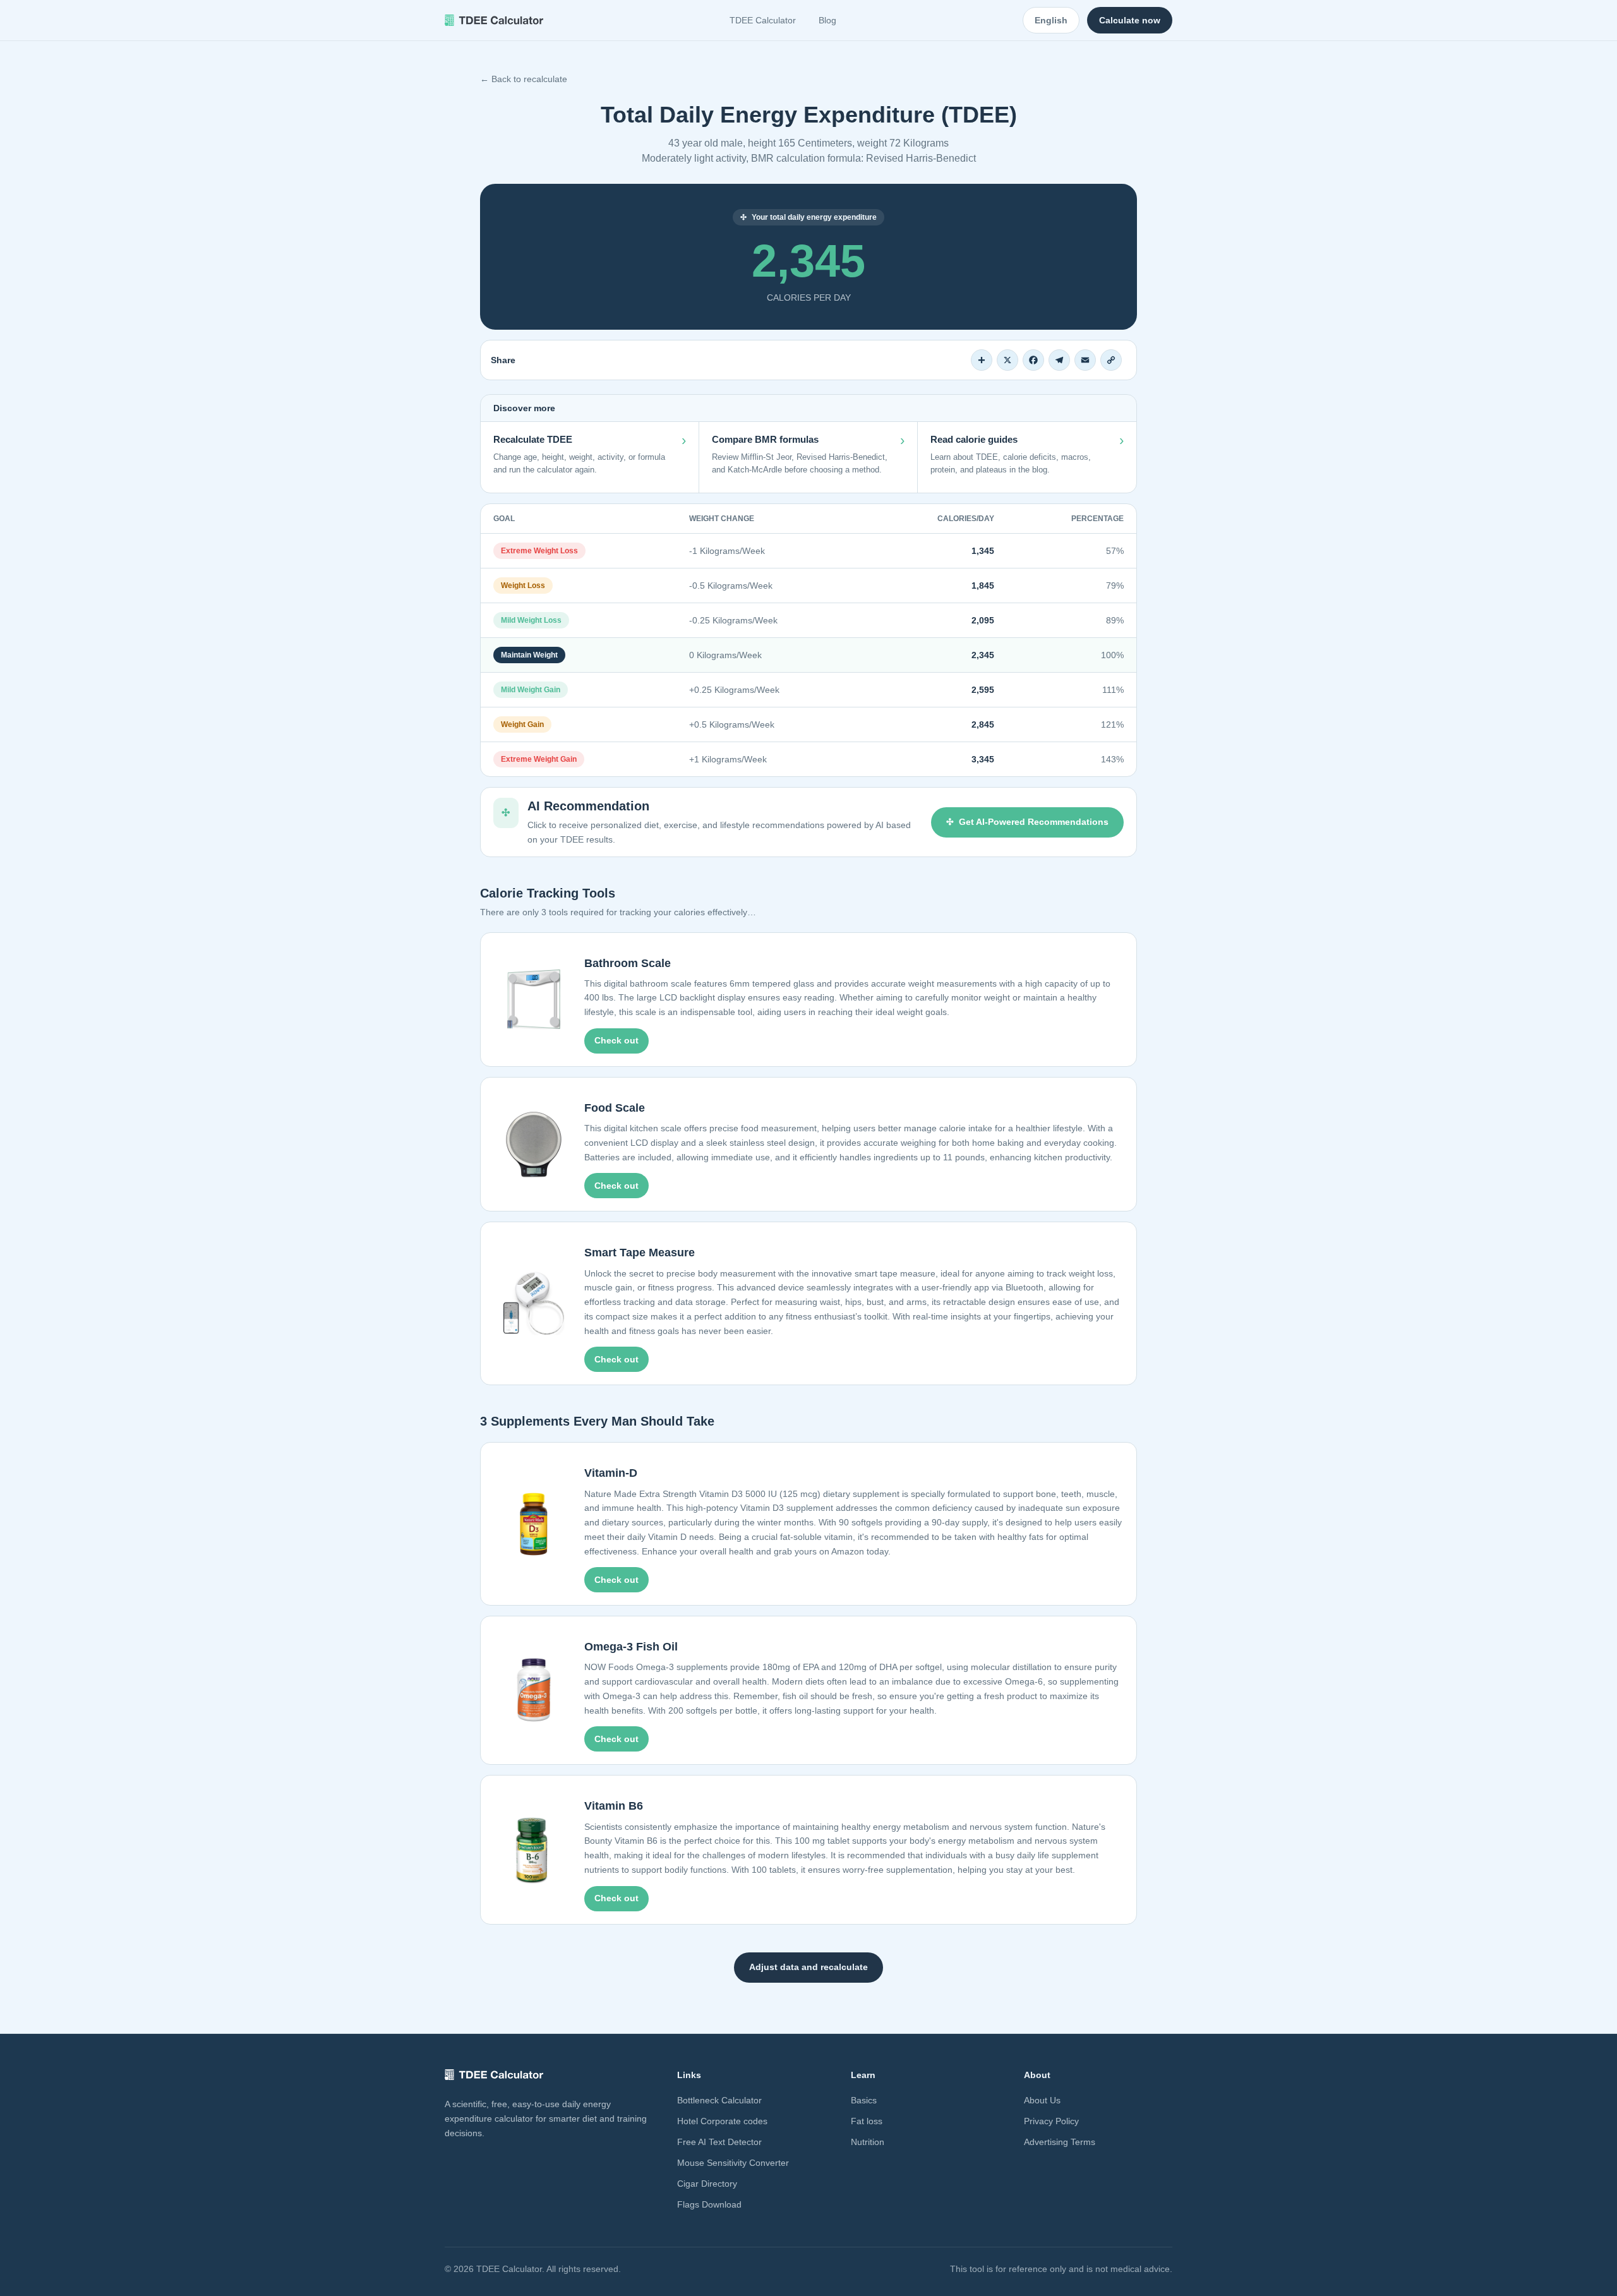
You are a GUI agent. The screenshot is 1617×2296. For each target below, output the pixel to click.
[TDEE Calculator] (494, 20)
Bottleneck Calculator (719, 2100)
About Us (1042, 2100)
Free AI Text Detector (719, 2142)
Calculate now (1130, 20)
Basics (864, 2100)
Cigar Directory (707, 2184)
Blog (827, 20)
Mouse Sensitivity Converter (733, 2163)
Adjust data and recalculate (808, 1967)
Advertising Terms (1060, 2142)
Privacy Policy (1051, 2121)
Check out (616, 1040)
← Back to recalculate (524, 79)
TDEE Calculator (763, 20)
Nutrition (868, 2142)
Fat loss (867, 2121)
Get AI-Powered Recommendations (1034, 822)
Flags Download (709, 2204)
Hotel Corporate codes (722, 2121)
